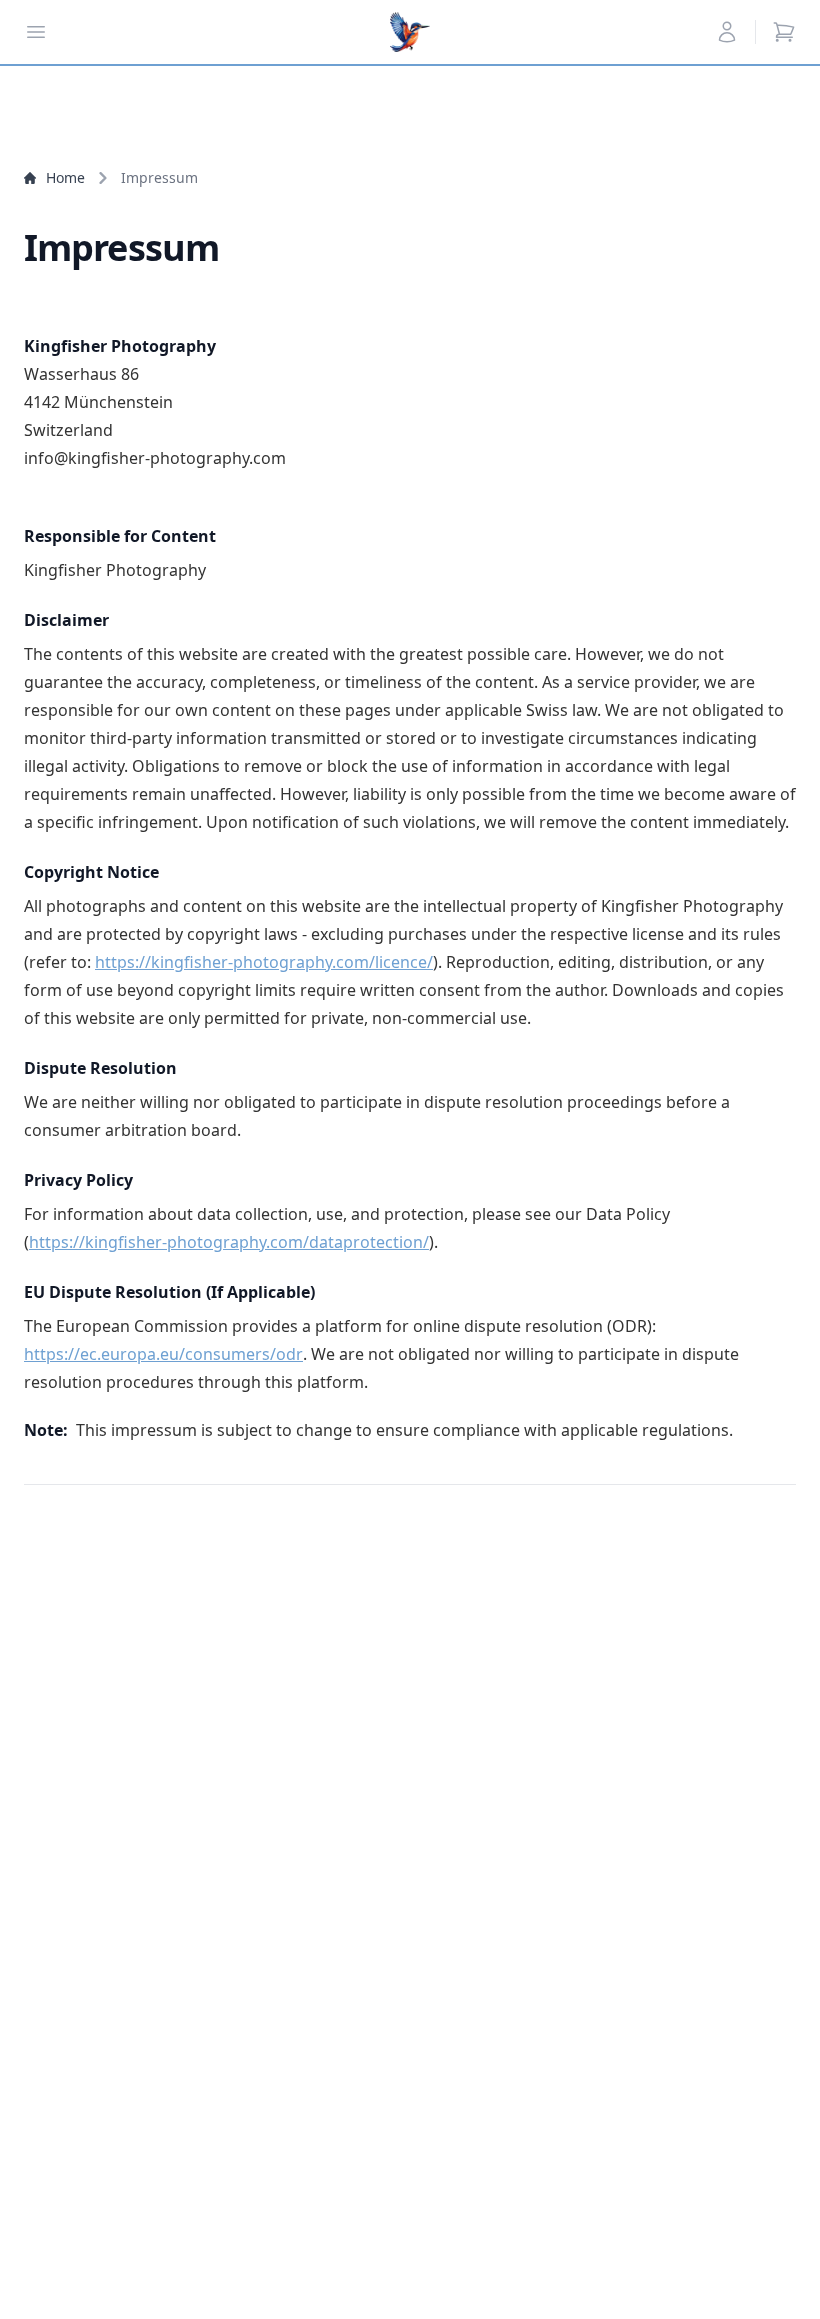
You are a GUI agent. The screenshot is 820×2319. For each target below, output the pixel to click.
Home (65, 177)
